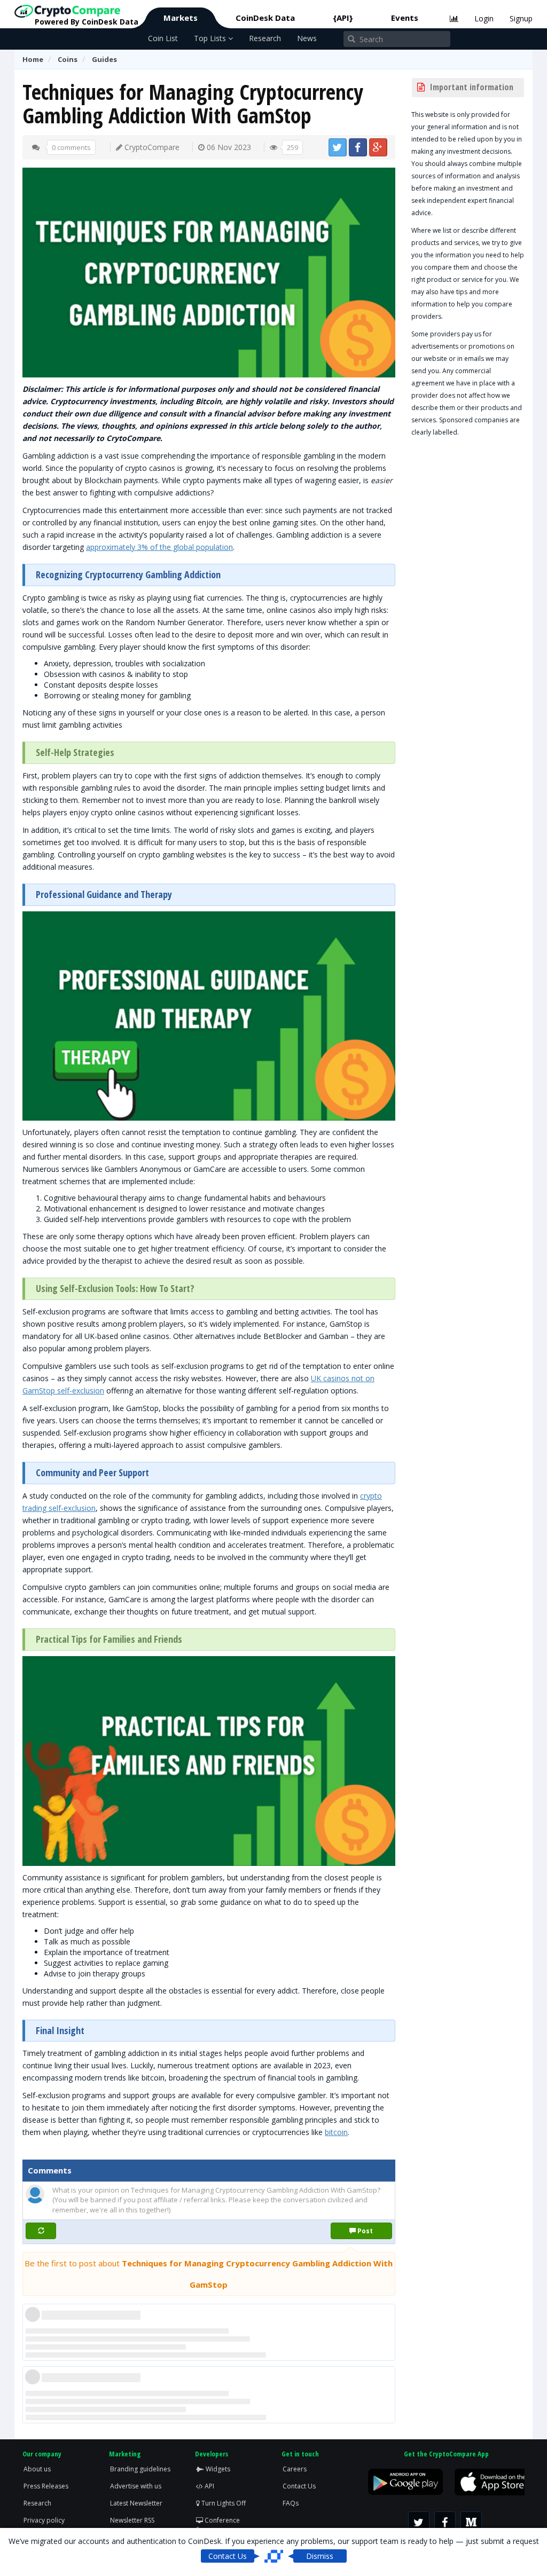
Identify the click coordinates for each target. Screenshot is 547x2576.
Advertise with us (136, 2486)
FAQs (291, 2503)
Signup (521, 18)
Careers (295, 2469)
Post (364, 2231)
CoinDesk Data (265, 18)
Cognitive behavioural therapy (95, 1198)
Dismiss (320, 2556)
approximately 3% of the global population (159, 547)
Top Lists (211, 38)
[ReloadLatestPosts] (41, 2231)
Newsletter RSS (132, 2520)
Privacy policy (44, 2520)
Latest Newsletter (136, 2503)
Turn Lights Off (223, 2503)
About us (37, 2469)
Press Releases (46, 2486)
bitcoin (336, 2132)
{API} (343, 18)
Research (265, 38)
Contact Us (299, 2486)
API (209, 2486)
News (307, 38)
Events (405, 18)
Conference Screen (218, 2525)
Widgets (217, 2469)
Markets (181, 18)
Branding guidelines (140, 2469)
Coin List (163, 38)
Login (484, 18)
